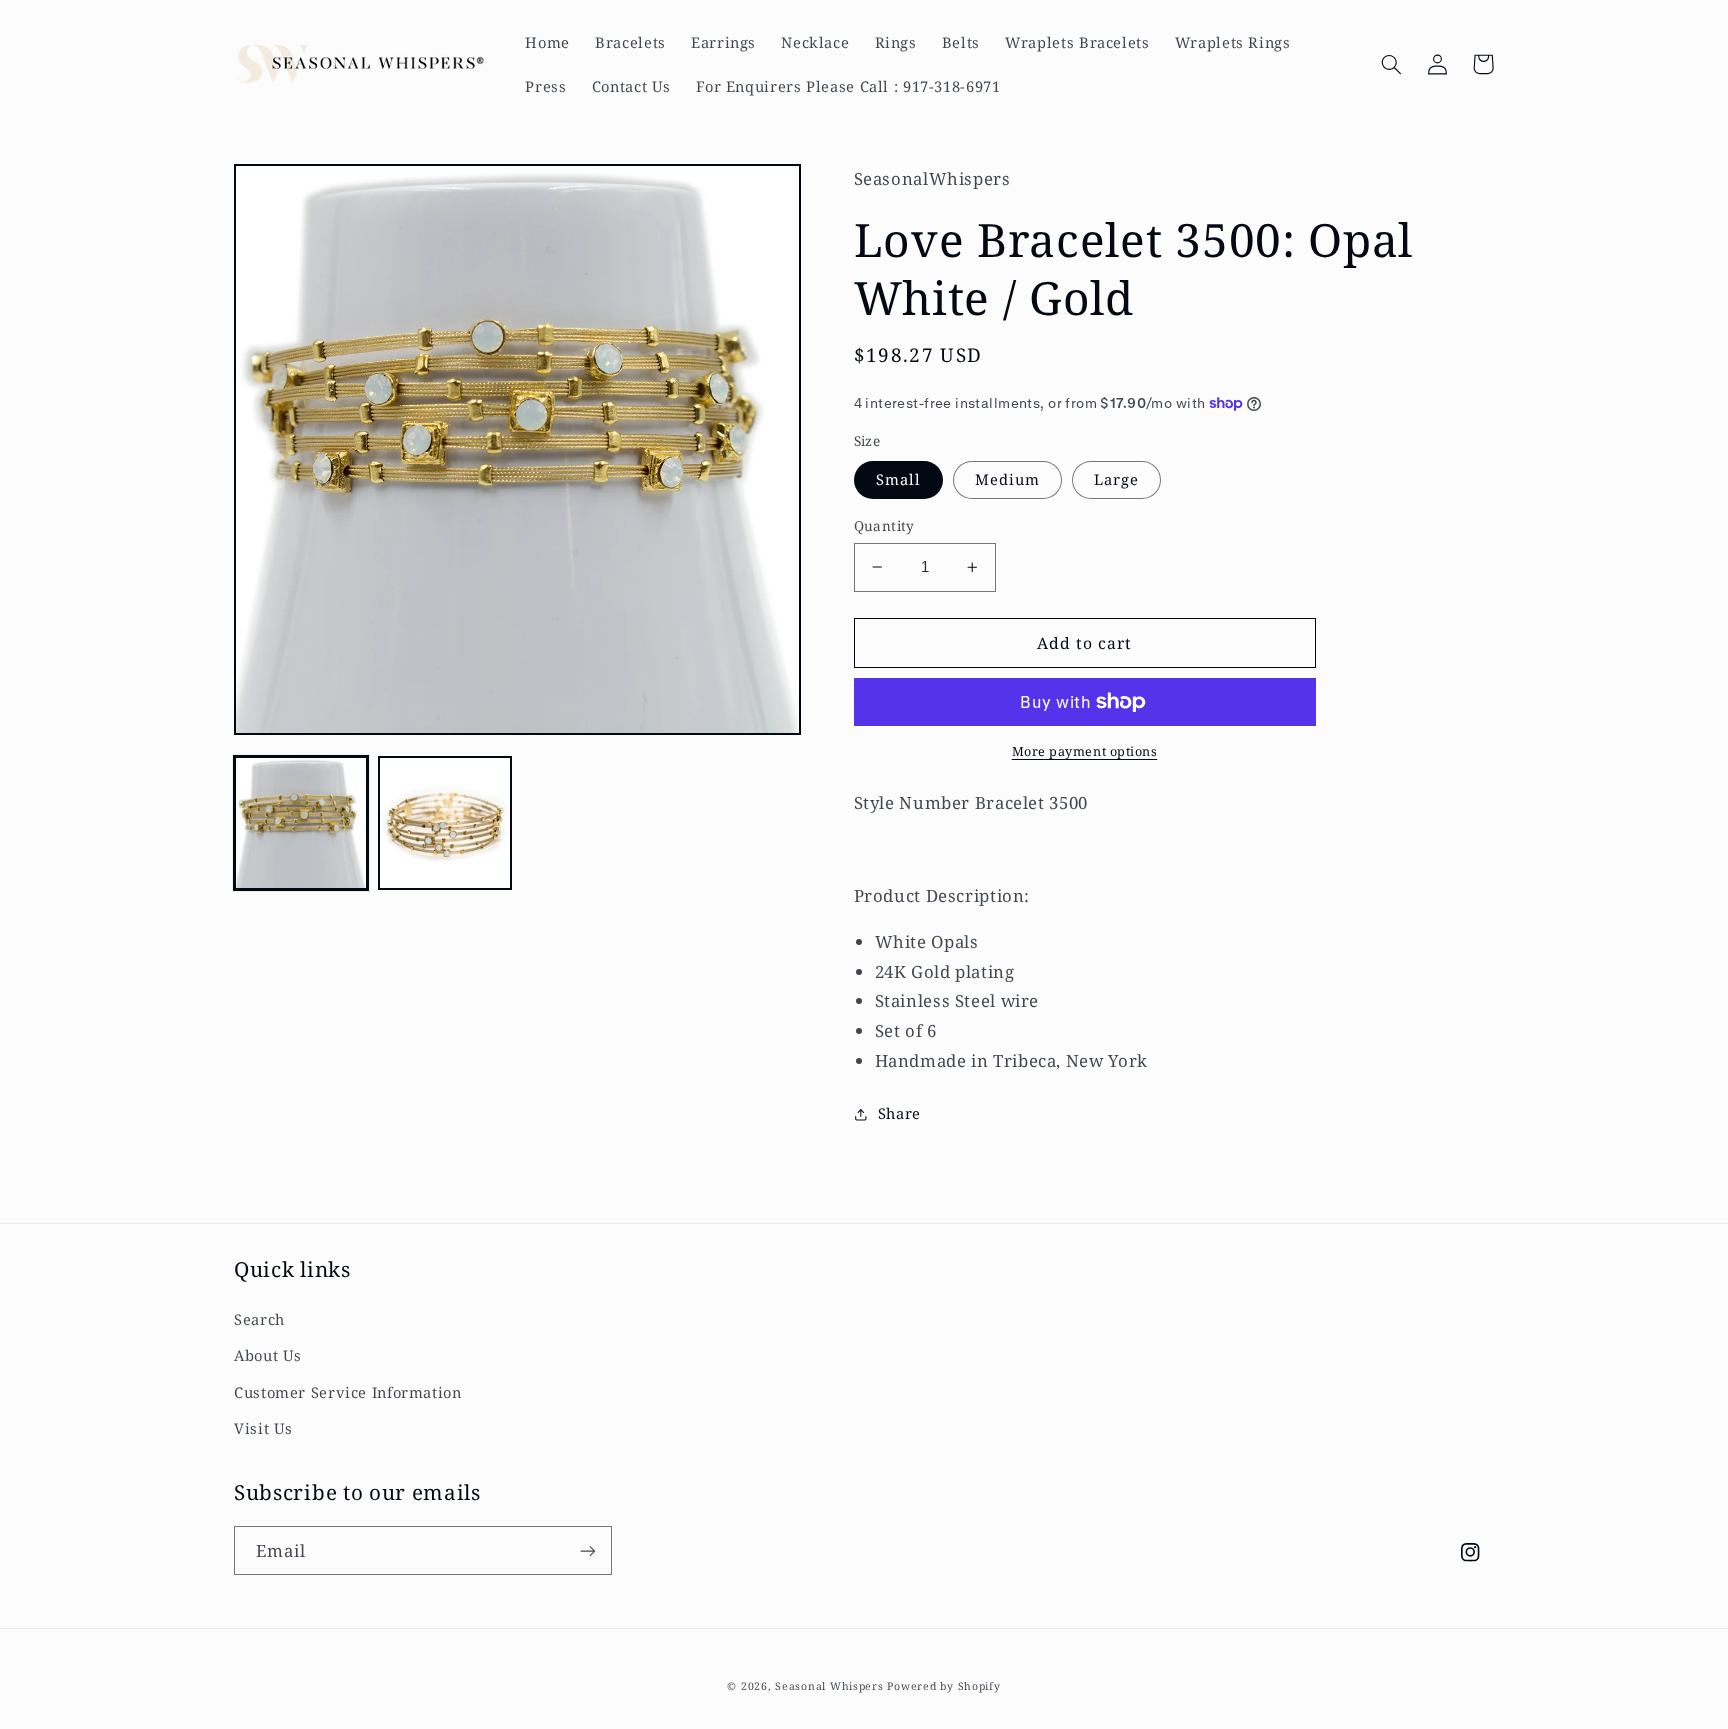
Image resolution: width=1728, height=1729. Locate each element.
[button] (1391, 64)
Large (1116, 479)
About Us (268, 1355)
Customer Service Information (348, 1392)
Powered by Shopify (943, 1686)
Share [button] (899, 1113)
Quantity (884, 525)
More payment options (1085, 751)
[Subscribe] (588, 1550)
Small (898, 479)
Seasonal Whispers (829, 1686)
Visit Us (263, 1428)
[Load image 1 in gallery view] (301, 823)
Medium (1007, 479)
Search (259, 1319)
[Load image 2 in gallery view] (445, 823)
